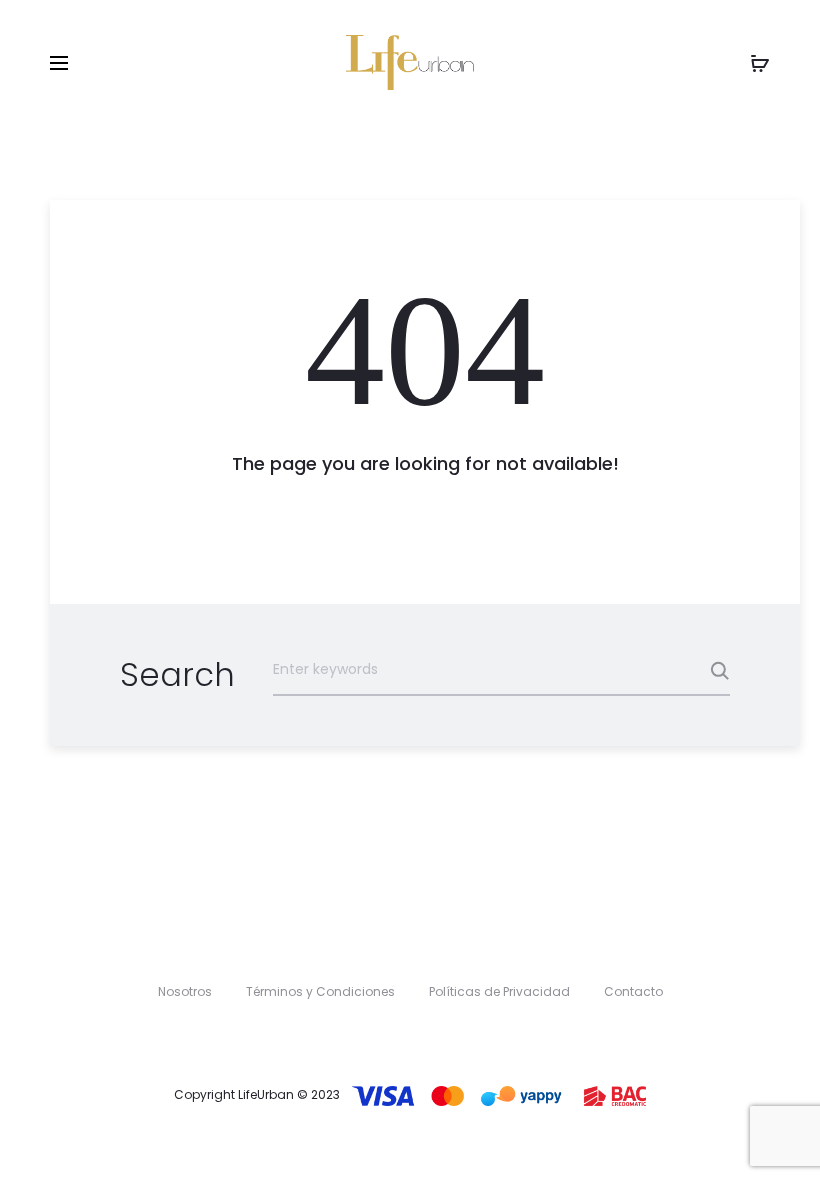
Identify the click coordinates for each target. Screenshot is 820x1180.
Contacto (633, 991)
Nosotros (185, 991)
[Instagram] (430, 1037)
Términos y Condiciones (320, 991)
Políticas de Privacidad (499, 991)
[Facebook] (389, 1037)
